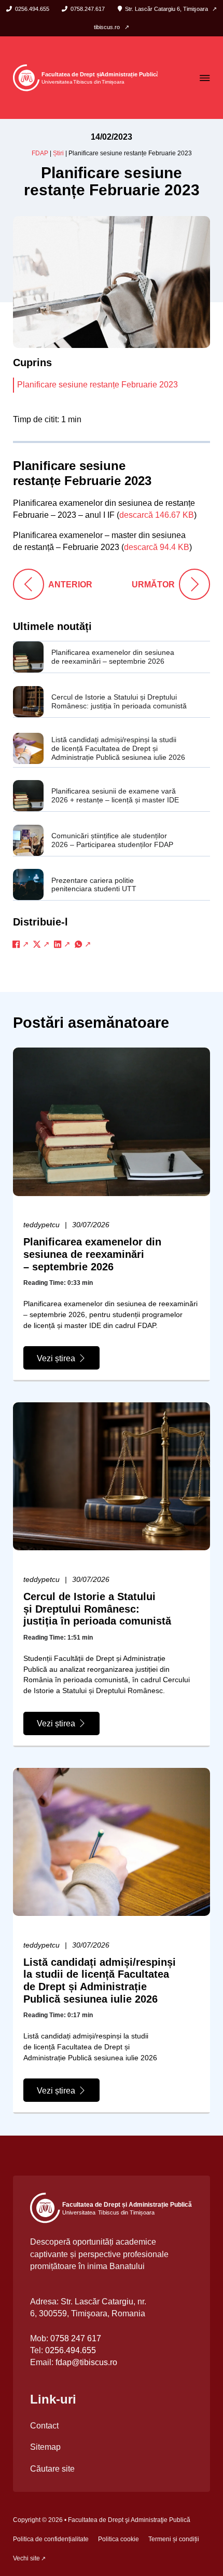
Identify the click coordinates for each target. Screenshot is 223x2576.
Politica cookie (119, 2539)
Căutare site (52, 2468)
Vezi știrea (56, 1358)
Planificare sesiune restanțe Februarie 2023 (97, 384)
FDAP (40, 153)
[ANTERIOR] (29, 584)
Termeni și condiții (174, 2539)
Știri (58, 153)
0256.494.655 (71, 2350)
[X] (41, 944)
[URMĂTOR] (194, 584)
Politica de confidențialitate (51, 2539)
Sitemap (45, 2447)
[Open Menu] (205, 78)
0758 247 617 (76, 2338)
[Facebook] (21, 944)
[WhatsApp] (83, 944)
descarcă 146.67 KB (157, 515)
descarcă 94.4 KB (157, 547)
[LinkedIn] (62, 944)
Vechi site (26, 2558)
